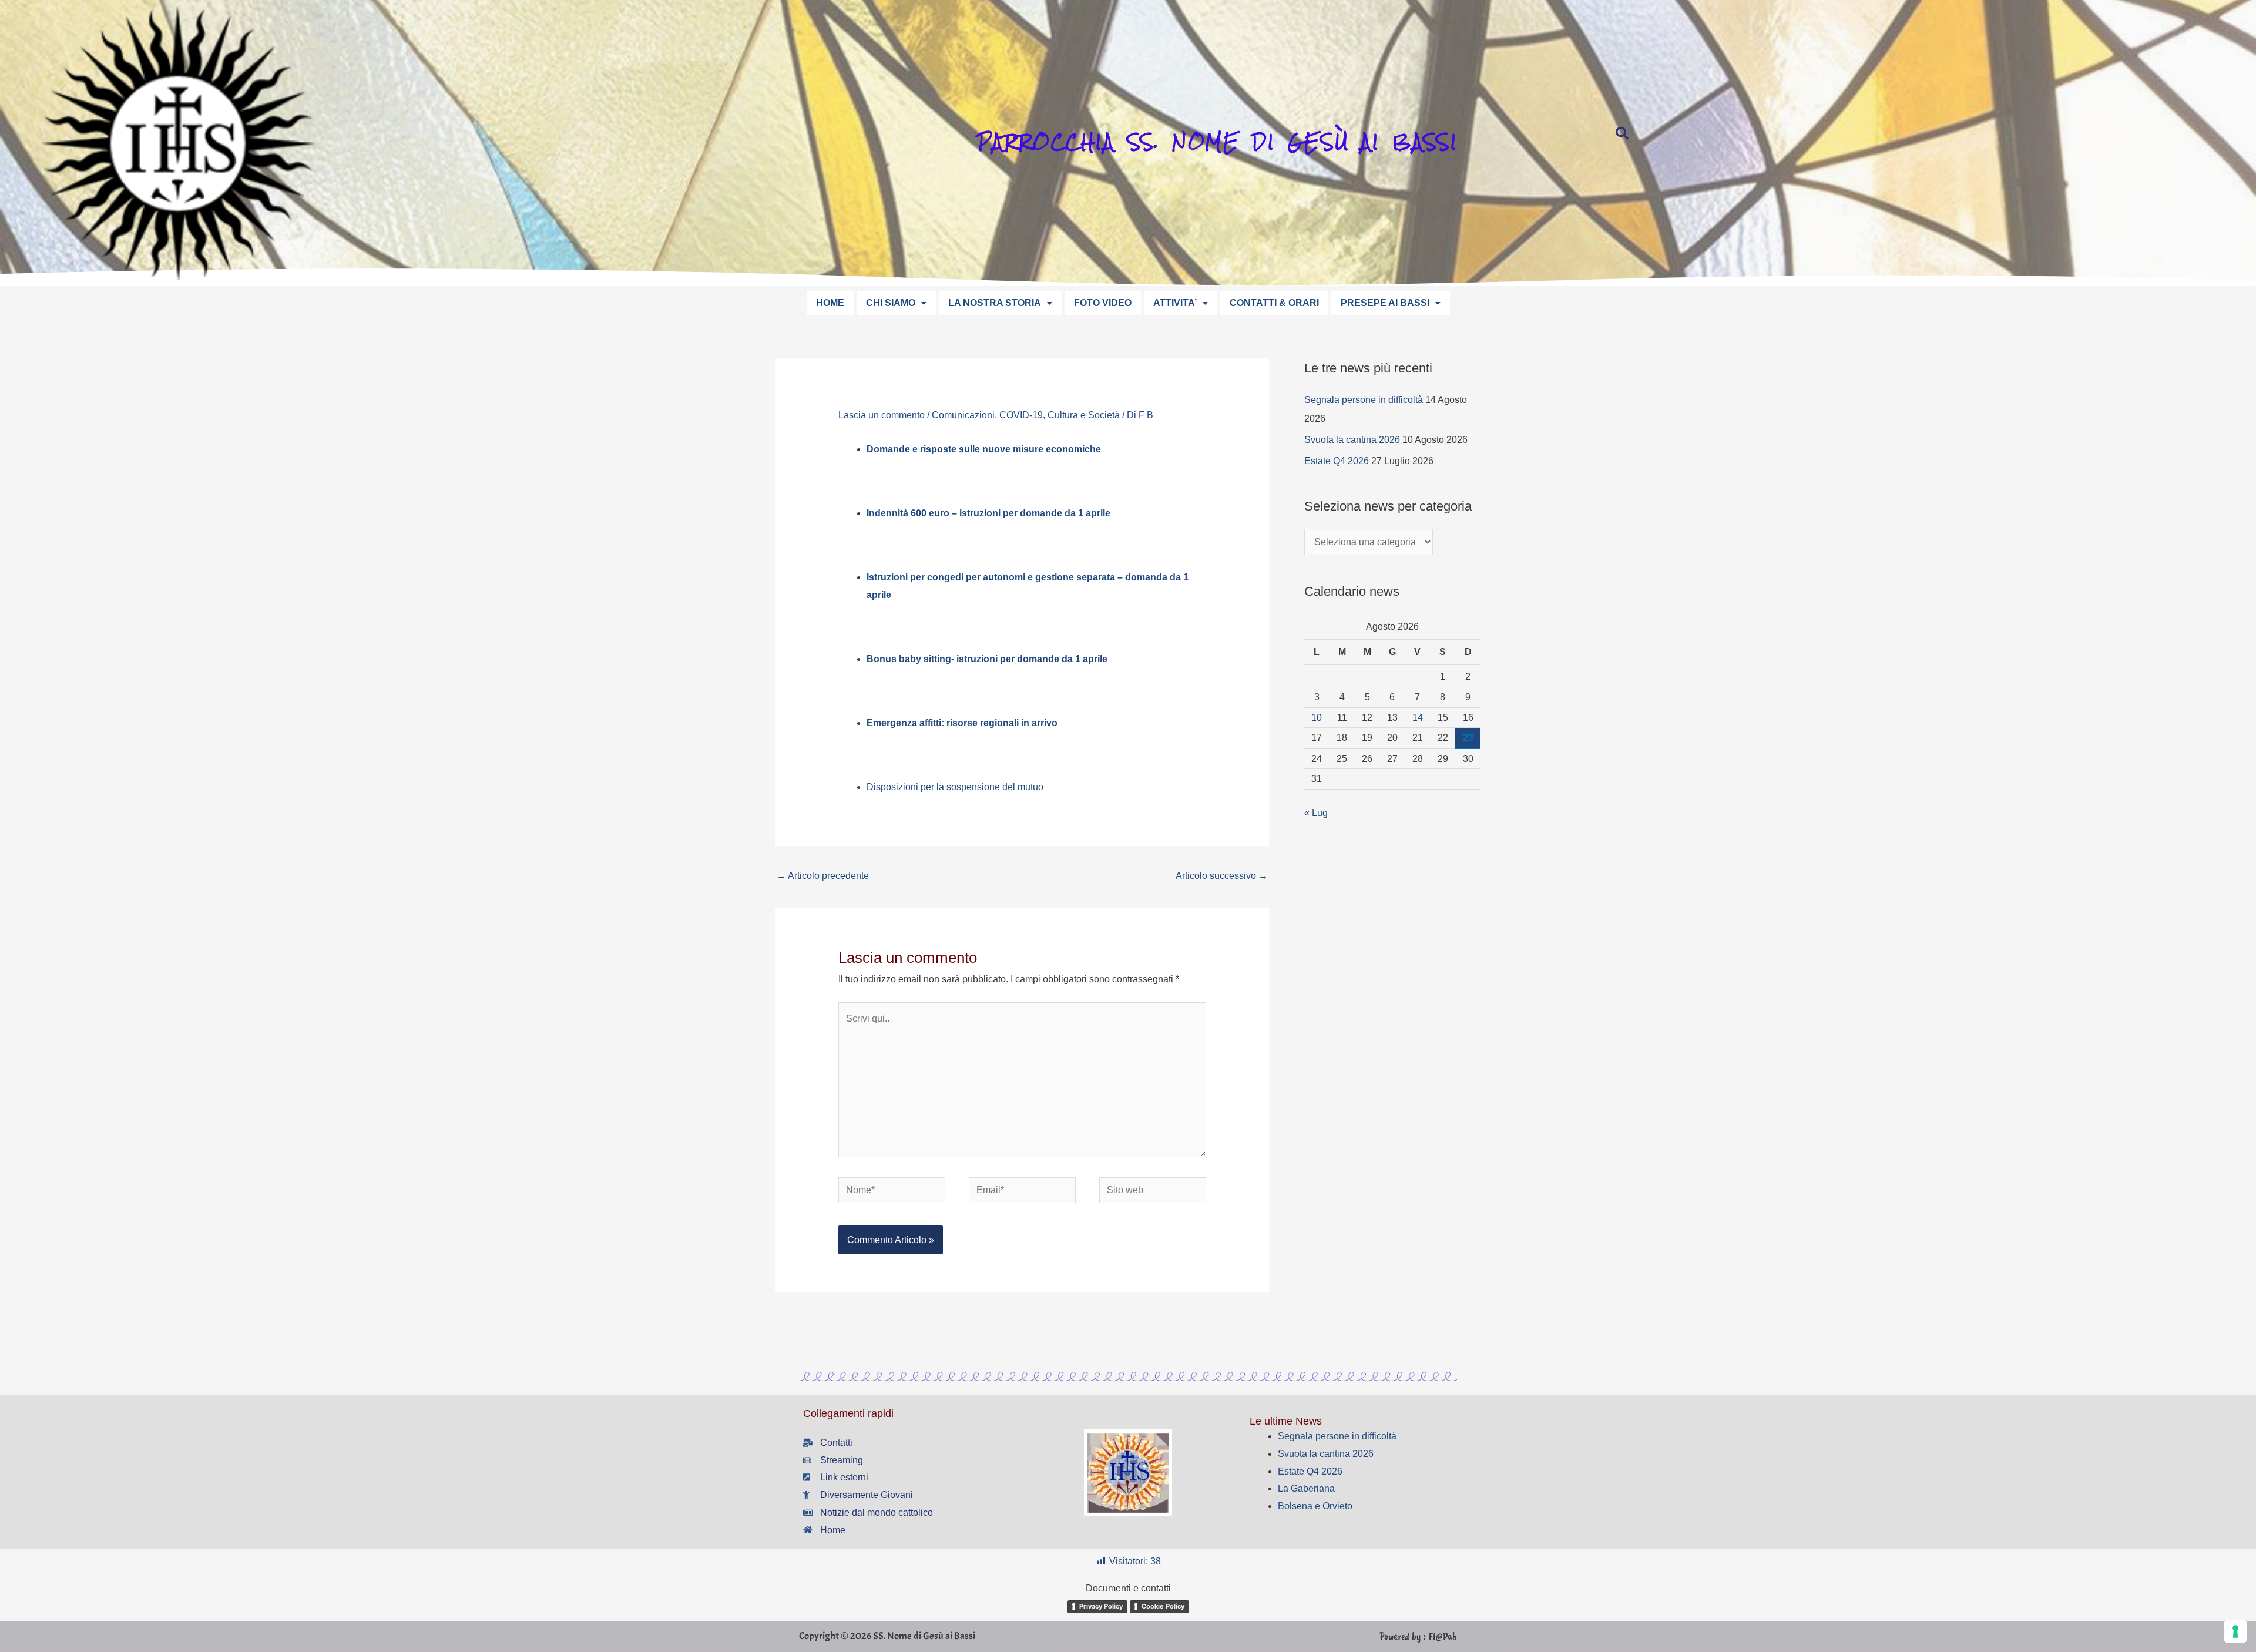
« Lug (1316, 813)
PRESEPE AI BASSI (1385, 303)
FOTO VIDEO (1103, 303)
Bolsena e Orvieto (1315, 1506)
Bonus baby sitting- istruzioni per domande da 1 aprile (987, 659)
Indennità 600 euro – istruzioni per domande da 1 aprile (988, 513)
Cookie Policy (1163, 1606)
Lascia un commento (882, 415)
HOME (830, 303)
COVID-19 (1021, 415)
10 (1317, 718)
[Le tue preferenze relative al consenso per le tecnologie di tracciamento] (2235, 1631)
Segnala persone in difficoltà (1364, 400)
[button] (896, 303)
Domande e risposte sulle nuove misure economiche (984, 449)
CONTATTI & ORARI (1274, 303)
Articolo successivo (1222, 876)
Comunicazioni (963, 415)
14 (1418, 718)
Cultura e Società (1084, 415)
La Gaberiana (1306, 1488)
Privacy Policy (1101, 1606)
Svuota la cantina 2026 (1352, 440)
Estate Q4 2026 (1337, 461)
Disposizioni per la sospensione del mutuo (955, 787)
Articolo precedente (823, 876)
